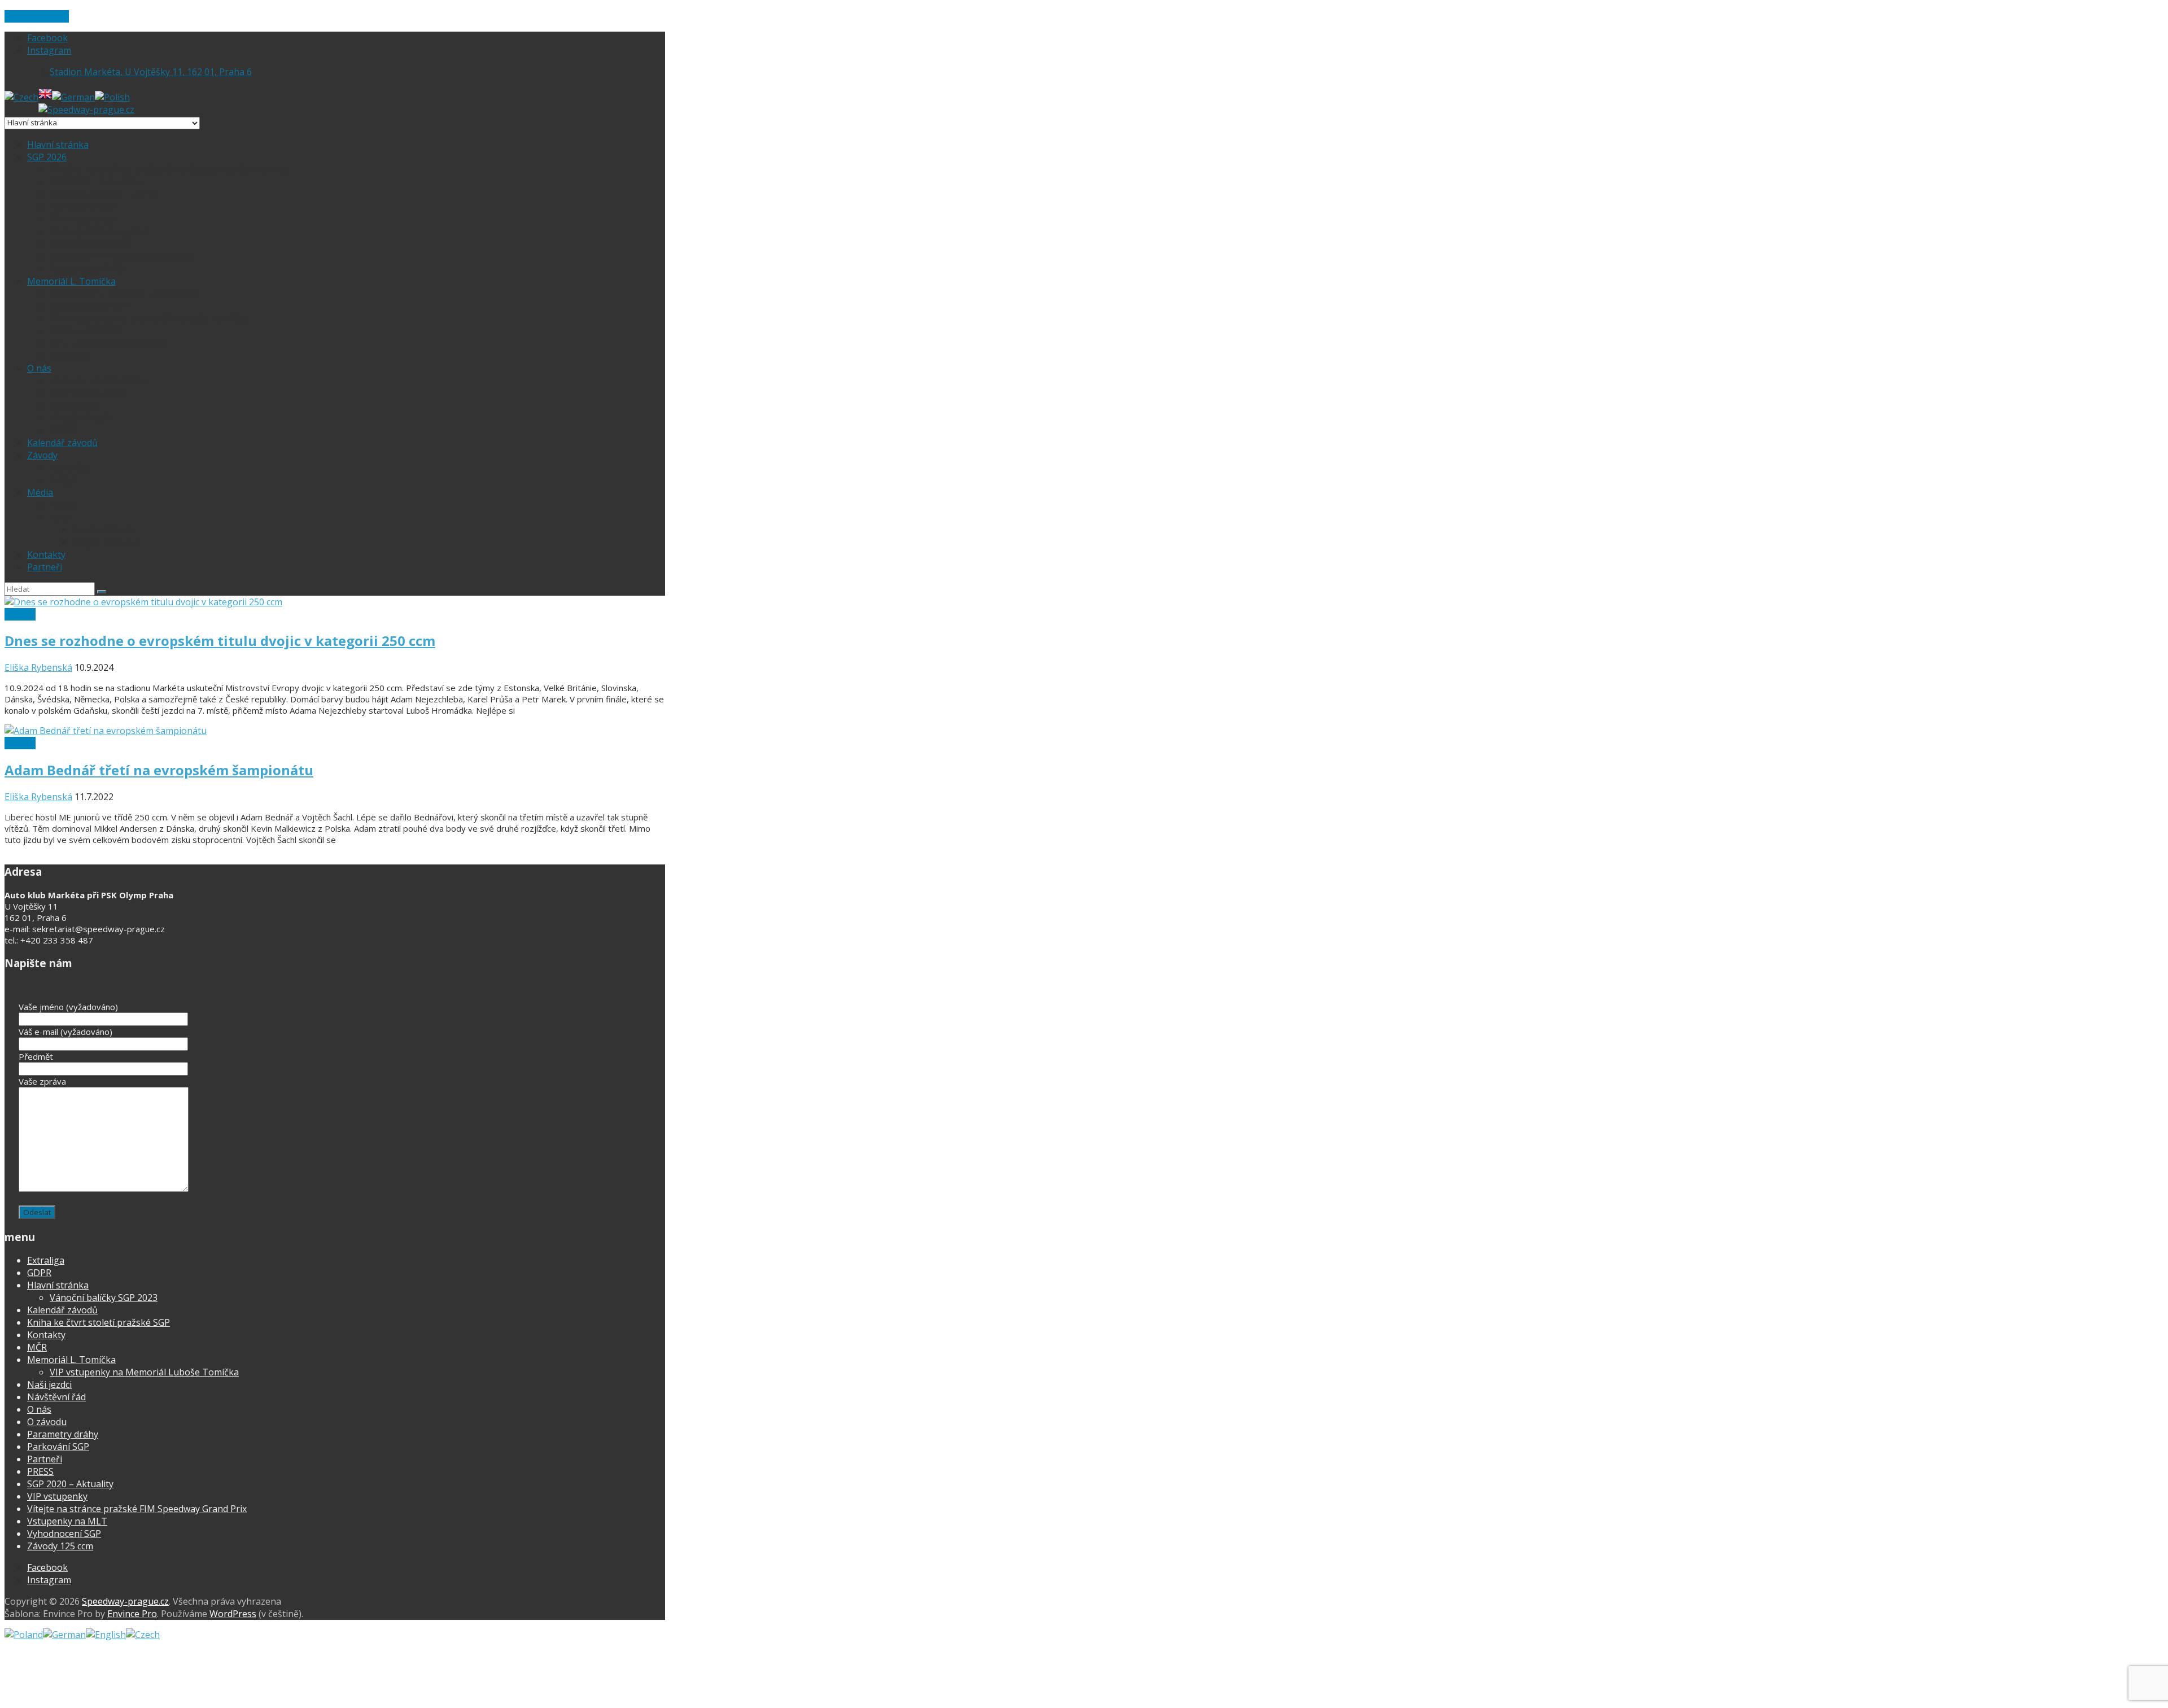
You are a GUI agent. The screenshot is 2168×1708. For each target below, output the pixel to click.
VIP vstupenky (82, 219)
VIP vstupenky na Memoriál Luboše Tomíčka (150, 318)
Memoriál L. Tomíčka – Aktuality (124, 294)
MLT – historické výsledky (108, 343)
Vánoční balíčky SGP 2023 (104, 1298)
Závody (42, 455)
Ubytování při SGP (90, 244)
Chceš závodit (81, 418)
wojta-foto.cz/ (106, 542)
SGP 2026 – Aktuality (96, 182)
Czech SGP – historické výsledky (122, 256)
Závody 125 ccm (60, 1546)
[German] (73, 97)
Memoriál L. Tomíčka (71, 281)
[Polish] (112, 97)
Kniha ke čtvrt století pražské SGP (99, 1322)
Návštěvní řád (56, 1397)
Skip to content (37, 16)
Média (40, 492)
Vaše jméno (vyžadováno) (68, 1007)
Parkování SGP (82, 207)
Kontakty (46, 554)
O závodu (71, 356)
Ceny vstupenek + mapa (104, 194)
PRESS (63, 505)
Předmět (36, 1056)
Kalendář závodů (62, 443)
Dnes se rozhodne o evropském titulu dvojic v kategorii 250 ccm (220, 641)
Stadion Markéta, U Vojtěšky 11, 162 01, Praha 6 (151, 72)
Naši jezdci (75, 405)
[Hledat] (102, 592)
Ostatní (20, 614)
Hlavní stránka (58, 145)
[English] (45, 97)
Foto (60, 517)
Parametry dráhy (88, 393)
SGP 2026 (47, 157)
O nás (39, 368)
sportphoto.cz (104, 530)
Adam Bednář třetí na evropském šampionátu (159, 770)
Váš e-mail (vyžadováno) (65, 1032)
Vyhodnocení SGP (88, 269)
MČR (37, 1347)
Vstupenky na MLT (91, 306)
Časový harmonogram (100, 231)
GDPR (62, 430)
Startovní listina (87, 331)
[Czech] (21, 97)
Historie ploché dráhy (98, 381)
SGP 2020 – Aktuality (70, 1484)
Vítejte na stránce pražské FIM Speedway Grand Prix (168, 169)
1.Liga (63, 480)
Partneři (45, 567)
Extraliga (70, 468)
